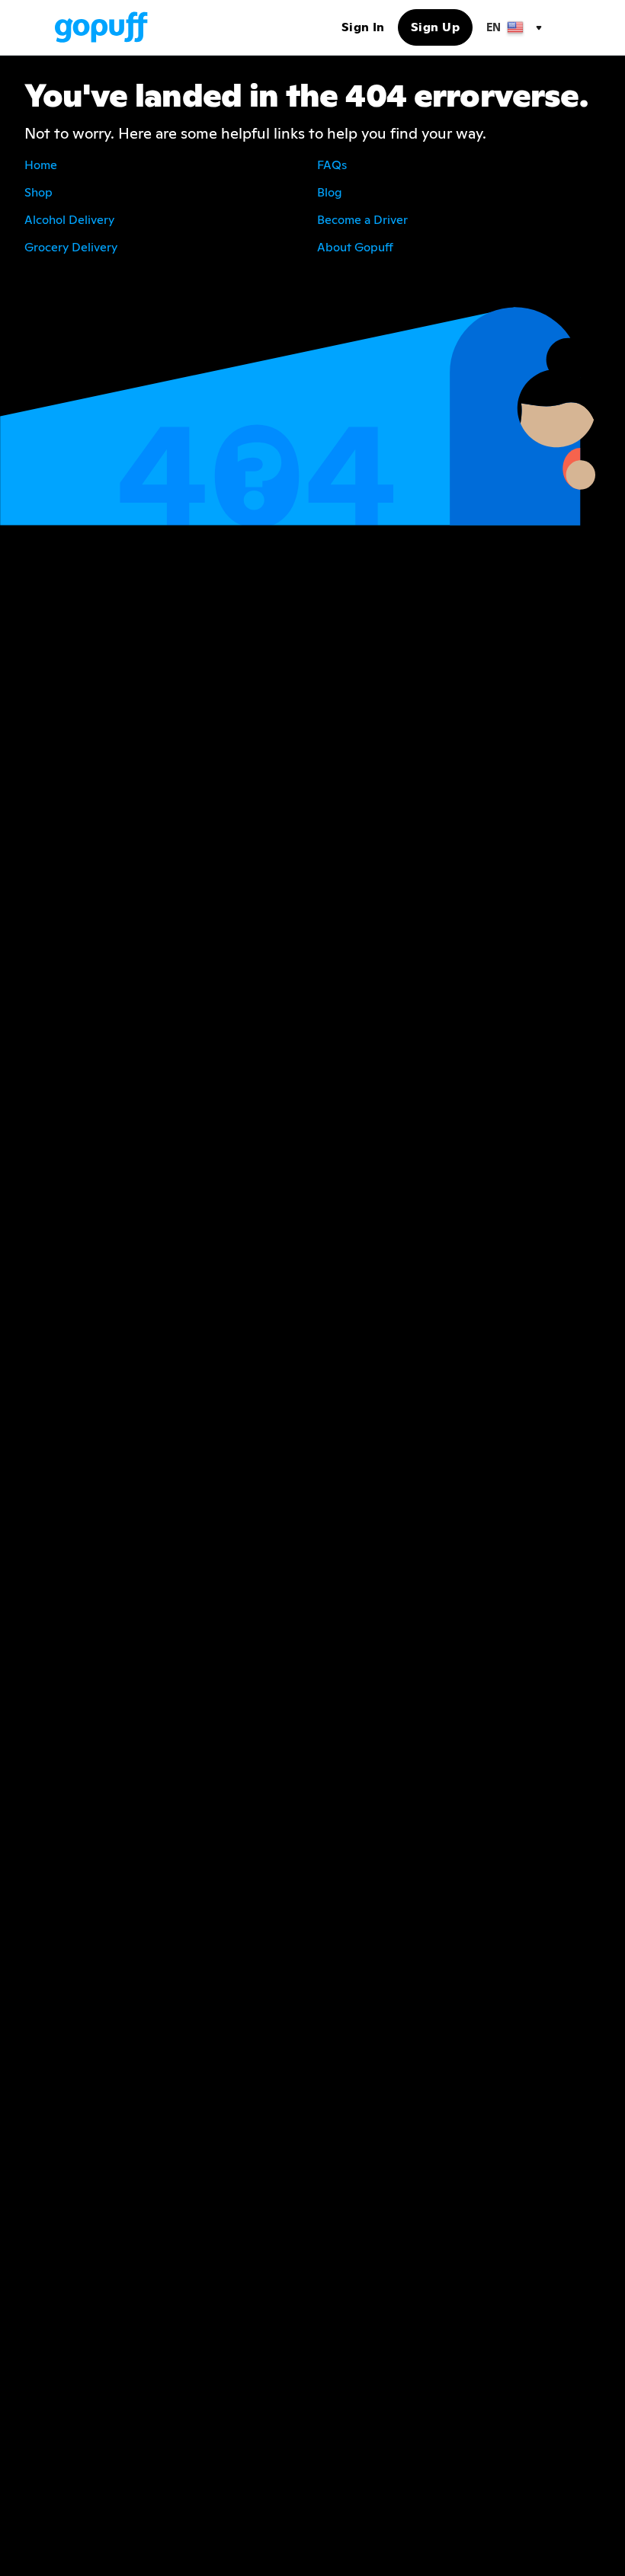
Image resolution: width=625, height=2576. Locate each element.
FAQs (332, 165)
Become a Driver (362, 220)
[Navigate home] (101, 27)
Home (41, 165)
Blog (330, 192)
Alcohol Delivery (69, 220)
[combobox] (513, 27)
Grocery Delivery (71, 247)
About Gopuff (355, 247)
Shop (38, 192)
